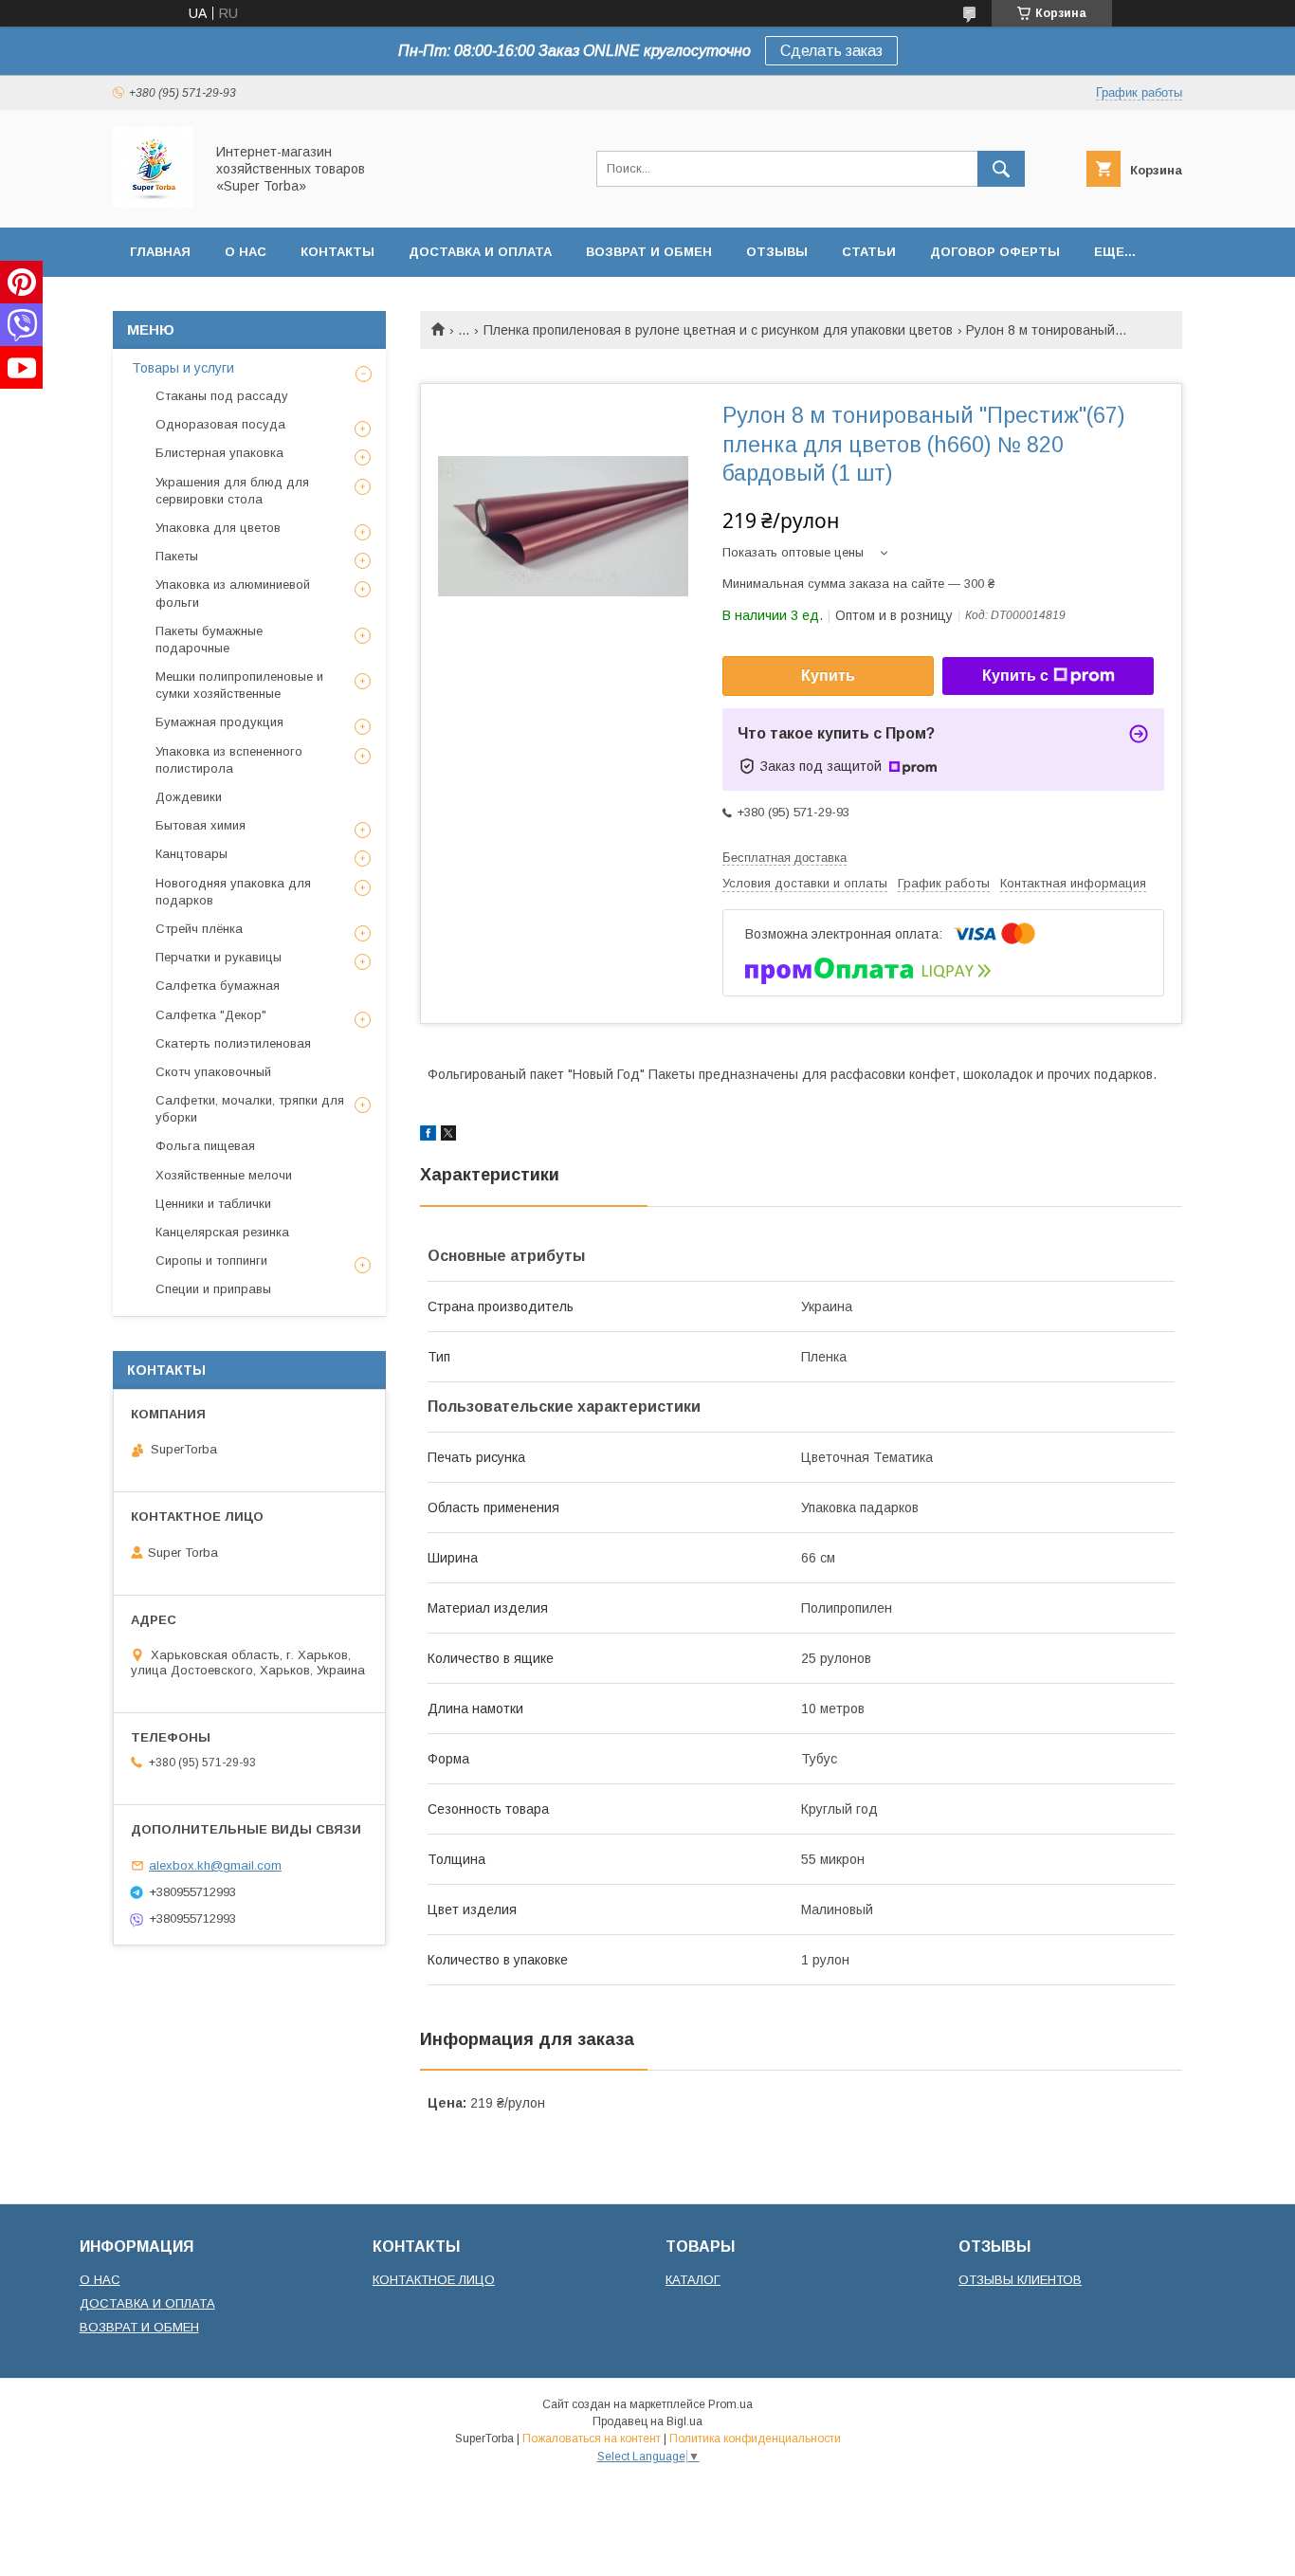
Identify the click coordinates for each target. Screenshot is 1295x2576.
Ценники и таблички (213, 1204)
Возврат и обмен (649, 252)
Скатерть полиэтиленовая (233, 1043)
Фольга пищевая (205, 1146)
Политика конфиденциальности (755, 2439)
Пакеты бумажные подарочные (209, 639)
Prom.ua (730, 2404)
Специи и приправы (213, 1289)
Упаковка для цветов (218, 528)
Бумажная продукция (219, 722)
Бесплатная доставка (784, 858)
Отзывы (777, 252)
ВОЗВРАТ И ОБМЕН (139, 2327)
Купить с (1015, 676)
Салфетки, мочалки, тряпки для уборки (250, 1109)
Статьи (869, 252)
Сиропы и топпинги (211, 1261)
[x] (448, 1136)
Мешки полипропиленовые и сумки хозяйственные (239, 685)
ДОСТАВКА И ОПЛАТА (147, 2303)
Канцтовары (192, 854)
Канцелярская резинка (222, 1232)
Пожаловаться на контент (592, 2439)
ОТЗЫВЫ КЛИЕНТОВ (1020, 2280)
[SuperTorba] (153, 203)
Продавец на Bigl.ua (647, 2421)
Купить (828, 676)
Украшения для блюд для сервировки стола (232, 491)
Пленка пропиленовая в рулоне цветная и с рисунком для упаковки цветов (718, 330)
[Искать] (1001, 169)
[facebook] (428, 1136)
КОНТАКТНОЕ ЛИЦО (434, 2280)
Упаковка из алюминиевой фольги (233, 593)
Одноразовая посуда (220, 424)
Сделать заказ (831, 51)
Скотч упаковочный (213, 1072)
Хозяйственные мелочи (224, 1175)
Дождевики (189, 797)
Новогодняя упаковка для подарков (233, 892)
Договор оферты (995, 252)
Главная (160, 252)
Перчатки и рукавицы (219, 957)
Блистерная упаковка (219, 453)
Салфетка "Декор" (211, 1015)
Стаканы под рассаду (222, 396)
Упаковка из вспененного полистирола (229, 760)
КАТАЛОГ (693, 2280)
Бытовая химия (201, 825)
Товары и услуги (183, 368)
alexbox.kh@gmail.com (215, 1865)
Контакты (337, 252)
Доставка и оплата (480, 252)
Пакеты (177, 556)
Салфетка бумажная (218, 986)
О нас (246, 252)
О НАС (100, 2280)
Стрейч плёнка (199, 929)
